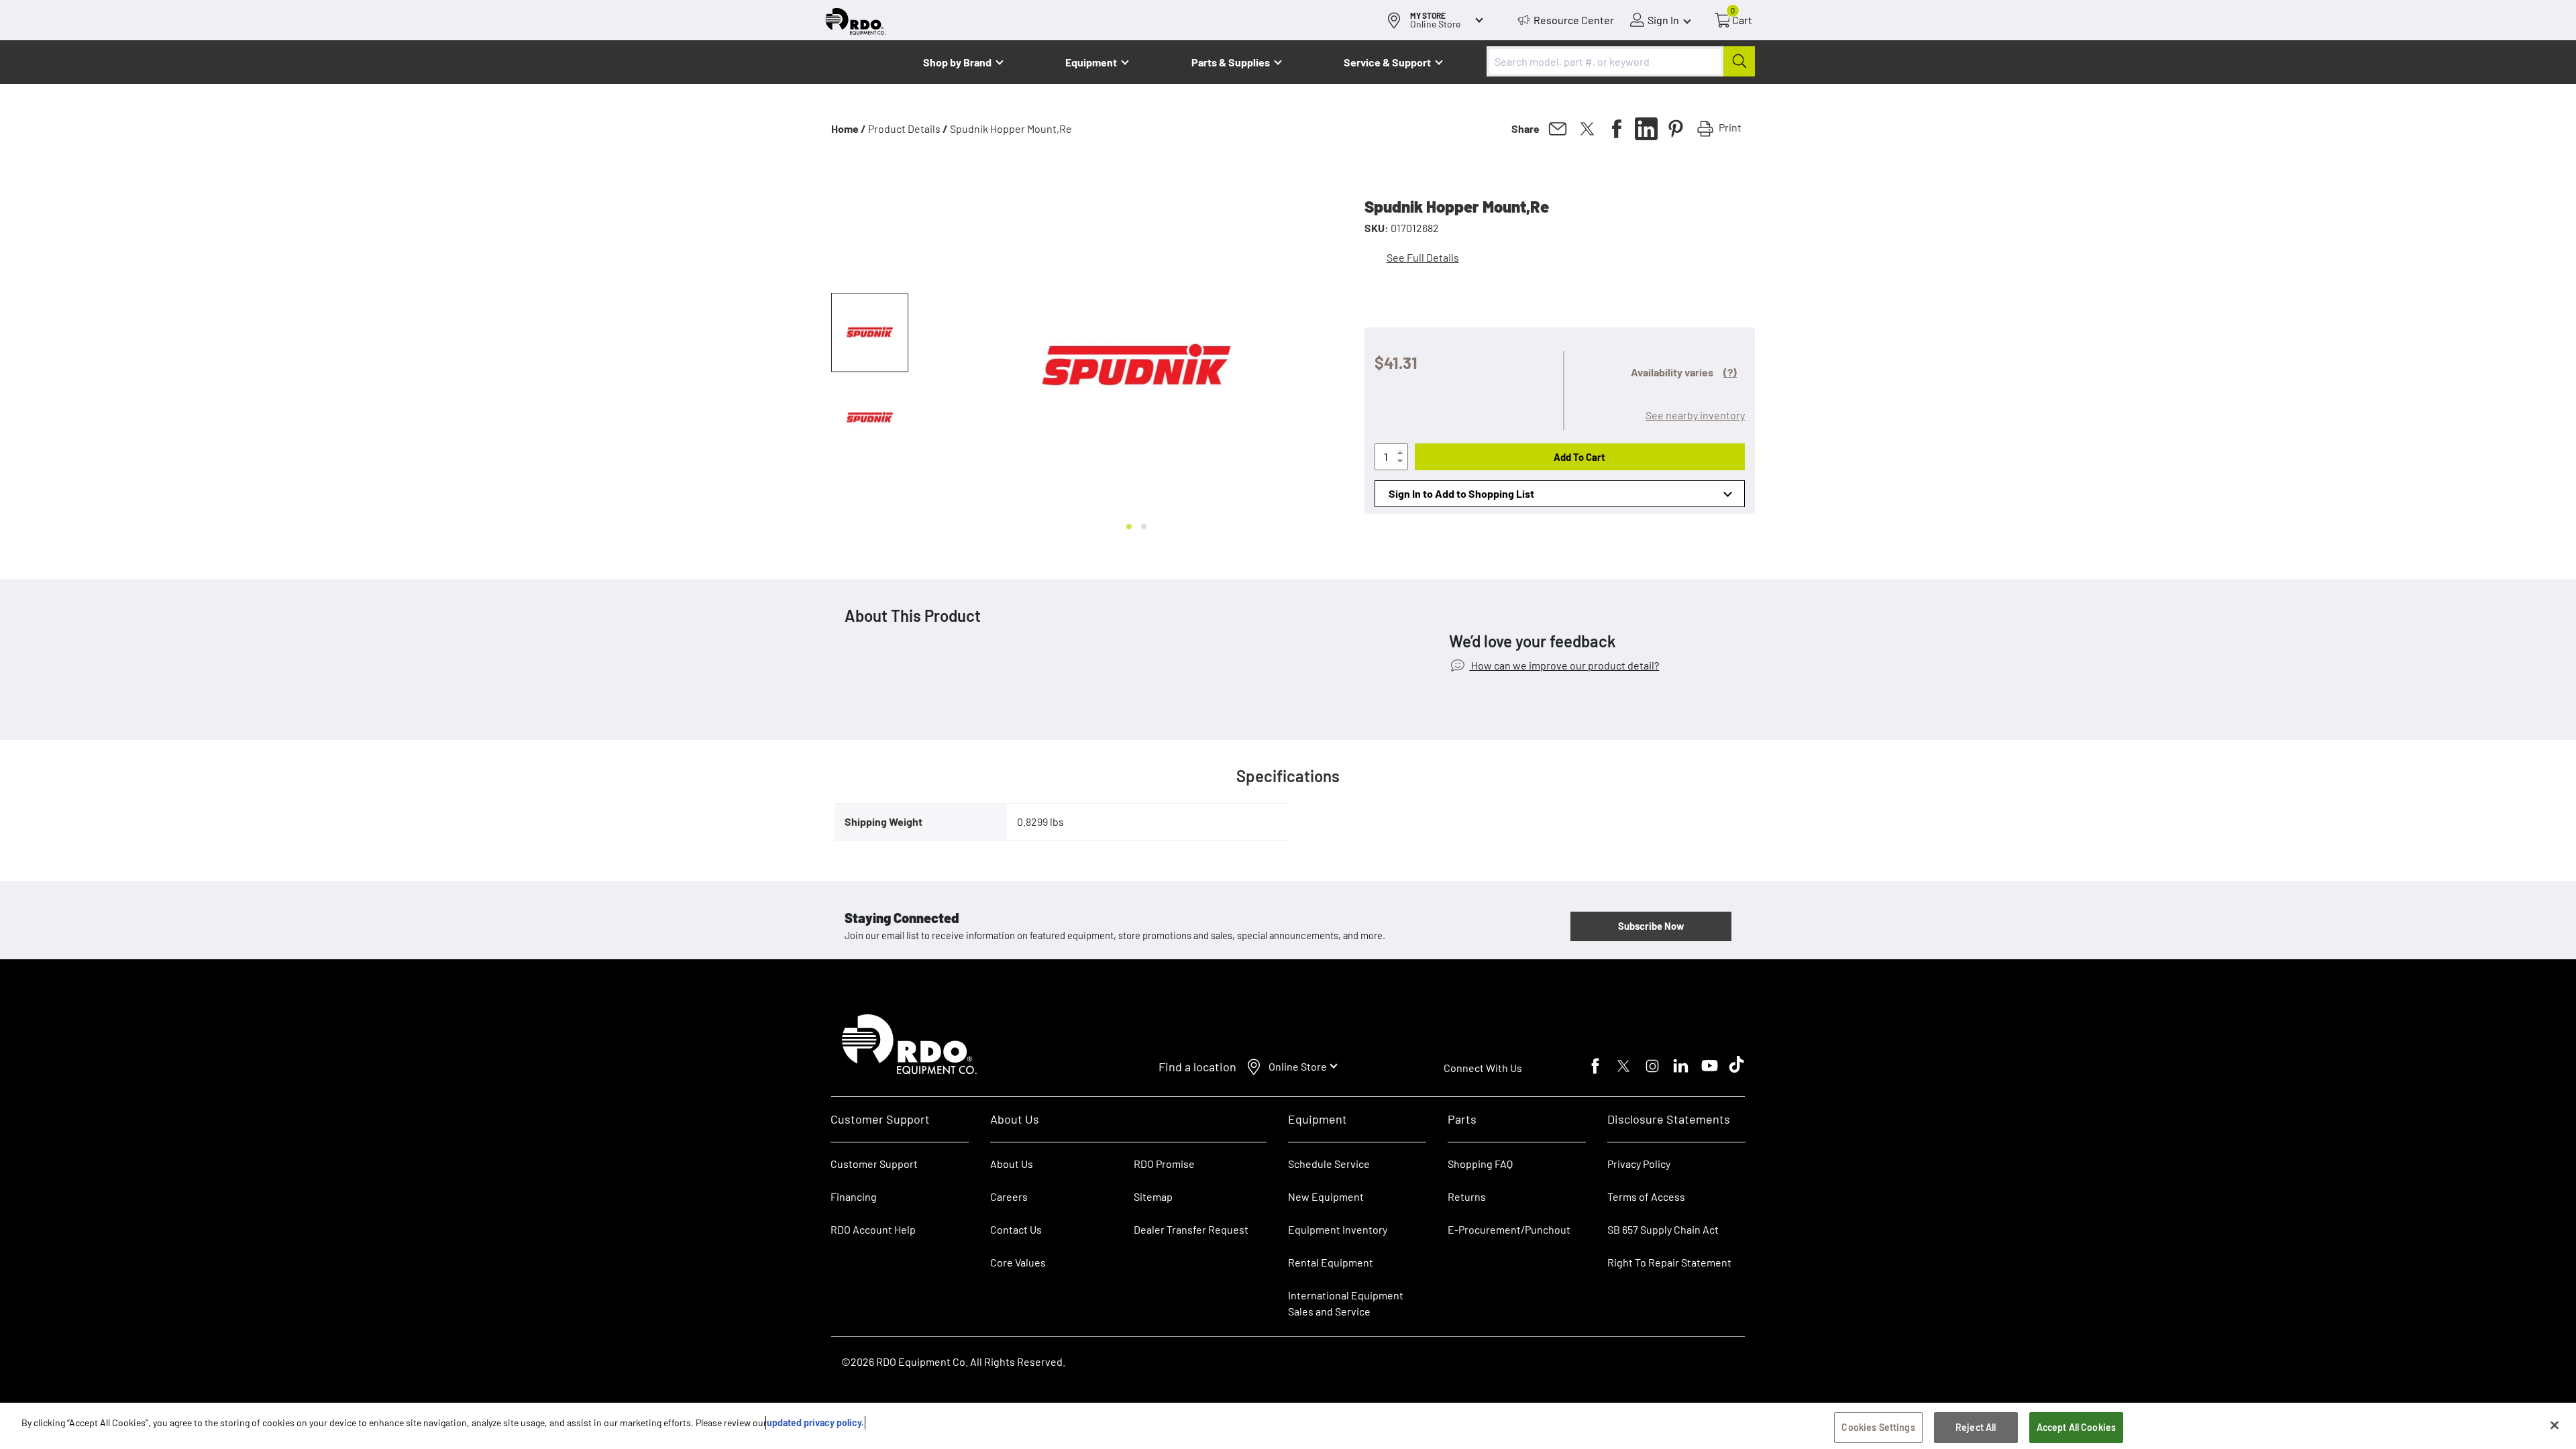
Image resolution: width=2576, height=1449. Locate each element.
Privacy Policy (1639, 1164)
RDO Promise (1164, 1164)
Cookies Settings (1878, 1427)
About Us (1012, 1164)
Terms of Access (1646, 1196)
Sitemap (1153, 1196)
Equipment (1091, 62)
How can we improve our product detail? (1564, 665)
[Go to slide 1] (1129, 527)
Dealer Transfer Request (1191, 1229)
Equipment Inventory (1338, 1229)
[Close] (2555, 1425)
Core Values (1018, 1262)
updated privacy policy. (815, 1423)
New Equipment (1326, 1196)
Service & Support (1387, 62)
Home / (849, 128)
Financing (854, 1196)
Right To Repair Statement (1669, 1262)
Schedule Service (1329, 1164)
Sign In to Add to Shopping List (1461, 493)
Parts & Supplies (1231, 62)
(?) (1730, 372)
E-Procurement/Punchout (1509, 1229)
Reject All (1976, 1427)
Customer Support (874, 1164)
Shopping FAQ (1480, 1164)
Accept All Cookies (2077, 1427)
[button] (870, 333)
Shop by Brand (957, 62)
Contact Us (1016, 1229)
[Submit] (1739, 61)
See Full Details (1423, 257)
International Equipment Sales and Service (1346, 1303)
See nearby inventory (1695, 415)
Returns (1467, 1196)
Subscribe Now (1651, 926)
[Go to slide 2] (1144, 527)
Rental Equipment (1332, 1262)
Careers (1009, 1196)
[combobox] (1621, 61)
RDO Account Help (873, 1229)
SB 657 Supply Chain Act (1663, 1229)
